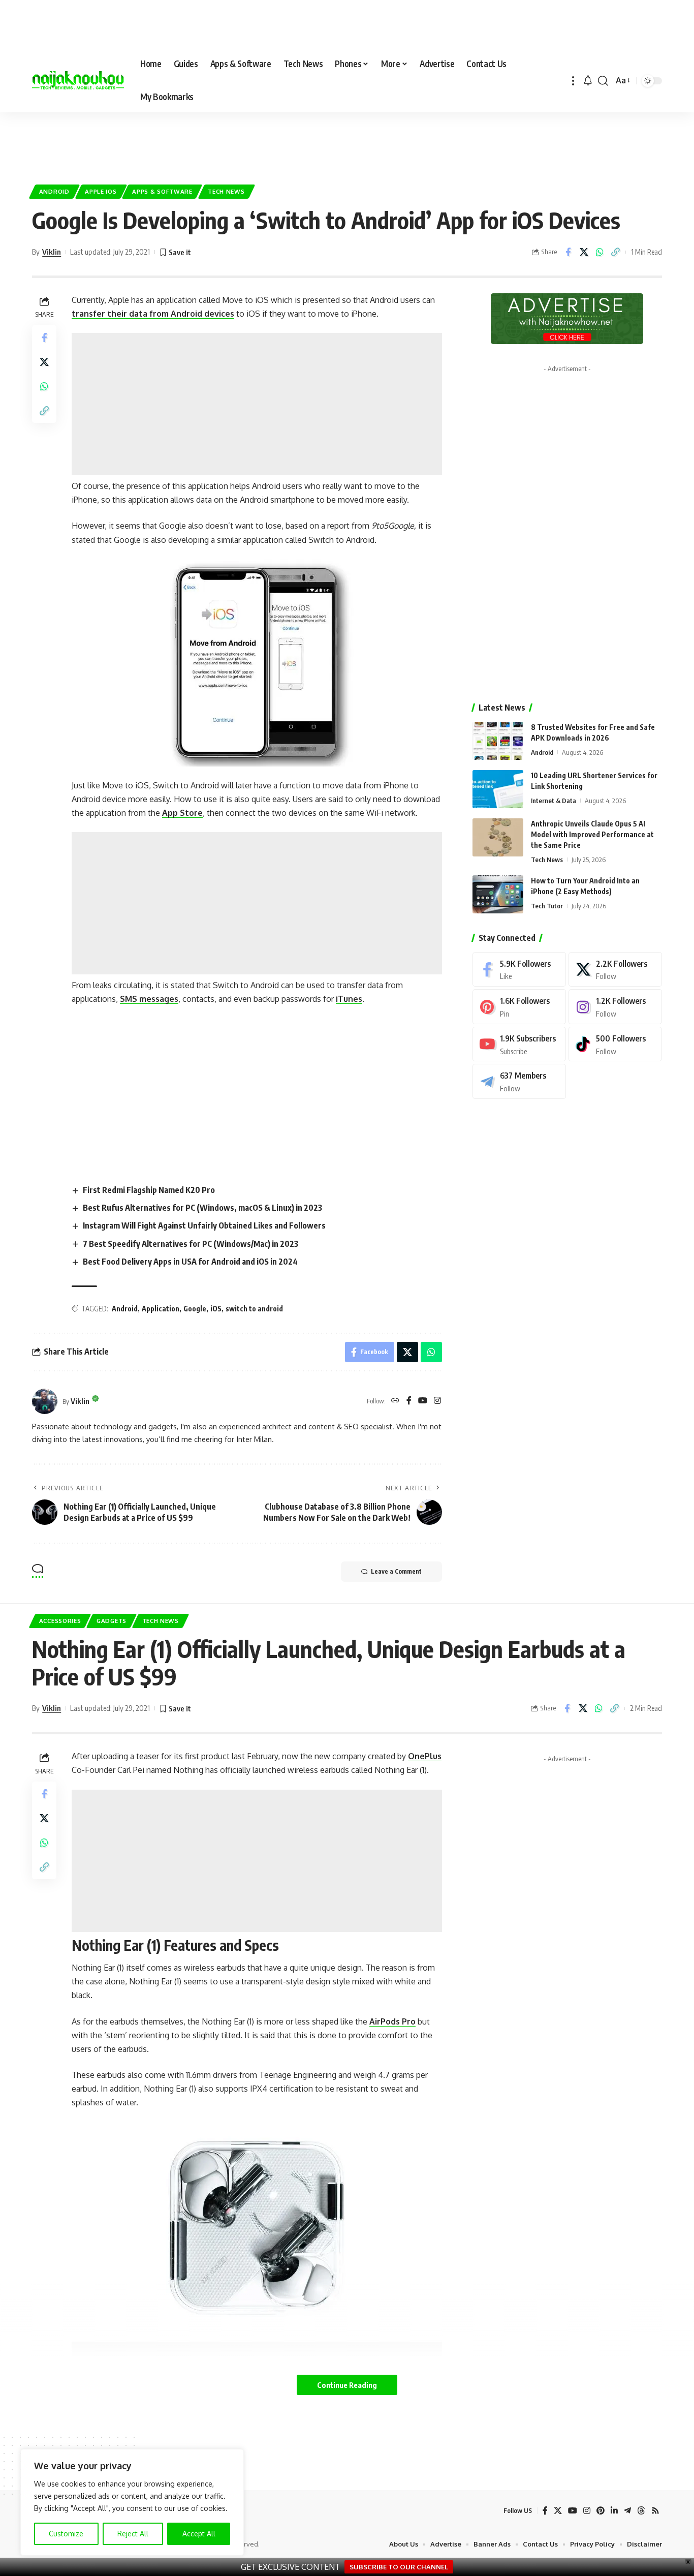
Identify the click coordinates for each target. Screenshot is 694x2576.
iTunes (349, 999)
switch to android (254, 1309)
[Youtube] (519, 1044)
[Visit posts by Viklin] (45, 1401)
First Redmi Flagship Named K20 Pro (149, 1190)
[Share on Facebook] (568, 252)
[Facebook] (409, 1401)
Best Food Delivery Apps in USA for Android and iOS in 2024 (190, 1262)
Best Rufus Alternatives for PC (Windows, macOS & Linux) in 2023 (202, 1208)
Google (195, 1309)
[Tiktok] (615, 1044)
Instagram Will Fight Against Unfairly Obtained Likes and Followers (204, 1225)
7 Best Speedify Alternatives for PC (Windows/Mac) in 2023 (191, 1244)
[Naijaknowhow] (78, 81)
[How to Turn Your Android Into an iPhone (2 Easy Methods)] (498, 894)
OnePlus (425, 1756)
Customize (66, 2534)
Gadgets (112, 1621)
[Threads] (641, 2511)
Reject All (133, 2534)
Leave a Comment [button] (396, 1571)
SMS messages (149, 999)
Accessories (60, 1621)
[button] (573, 81)
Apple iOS (101, 191)
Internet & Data (554, 801)
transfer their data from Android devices (153, 314)
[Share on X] (584, 252)
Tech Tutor (547, 906)
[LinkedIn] (614, 2511)
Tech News (226, 191)
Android (54, 191)
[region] (132, 2502)
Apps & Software (162, 191)
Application (161, 1309)
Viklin (52, 252)
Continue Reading (347, 2385)
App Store (182, 813)
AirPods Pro (392, 2021)
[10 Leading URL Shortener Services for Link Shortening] (498, 789)
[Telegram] (519, 1081)
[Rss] (655, 2511)
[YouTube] (423, 1401)
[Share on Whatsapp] (600, 252)
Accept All (199, 2534)
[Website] (395, 1401)
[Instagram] (437, 1401)
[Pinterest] (519, 1007)
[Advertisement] (347, 143)
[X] (615, 970)
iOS (216, 1309)
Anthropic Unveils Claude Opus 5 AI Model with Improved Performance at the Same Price (592, 834)
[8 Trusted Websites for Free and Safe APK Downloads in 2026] (498, 741)
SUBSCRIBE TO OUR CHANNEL (399, 2567)
